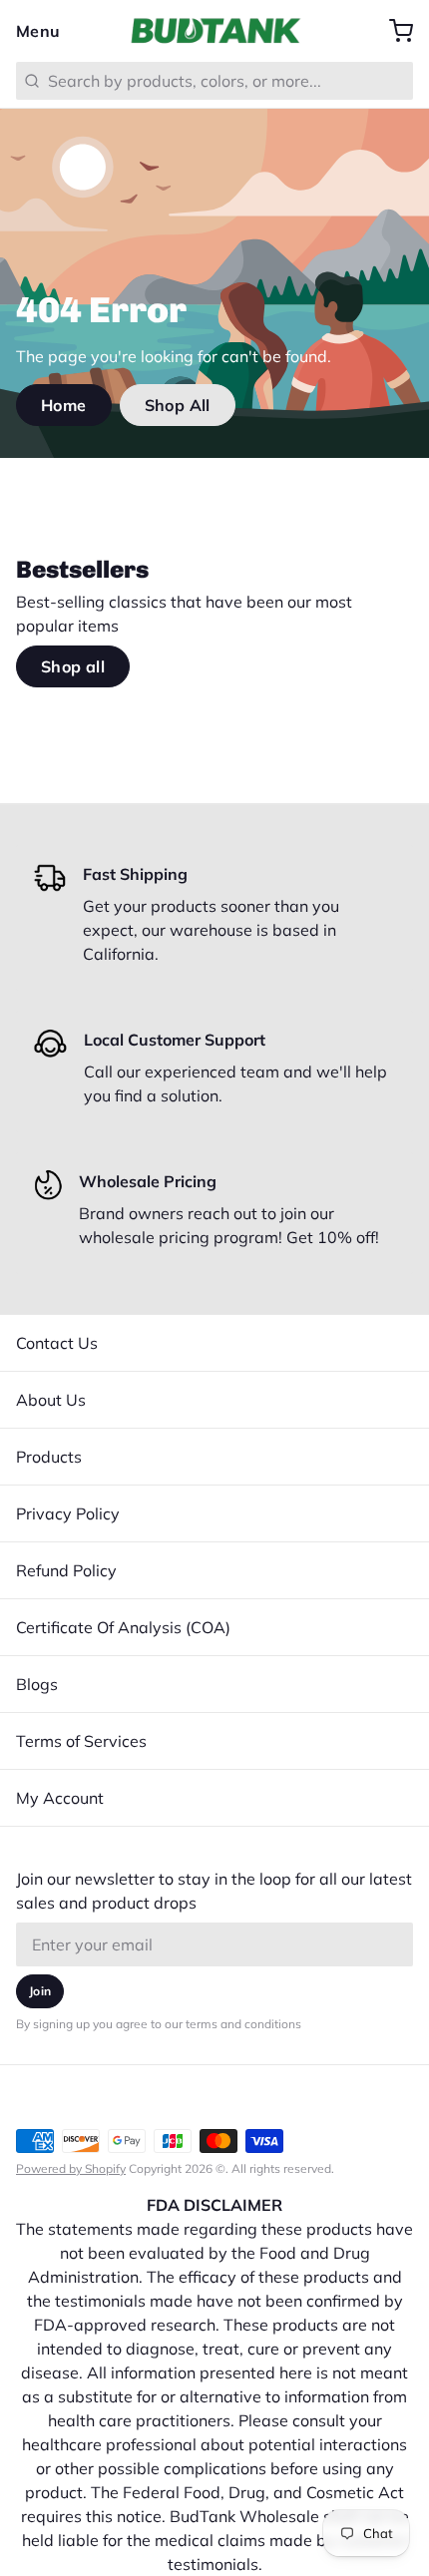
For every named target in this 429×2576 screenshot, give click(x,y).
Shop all (73, 666)
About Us (51, 1400)
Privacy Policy (68, 1513)
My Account (60, 1798)
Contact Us (57, 1343)
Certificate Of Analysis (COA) (123, 1627)
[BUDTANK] (214, 31)
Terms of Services (81, 1741)
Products (49, 1457)
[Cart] (393, 31)
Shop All (178, 405)
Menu (38, 31)
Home (64, 405)
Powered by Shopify (71, 2168)
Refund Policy (66, 1570)
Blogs (37, 1684)
